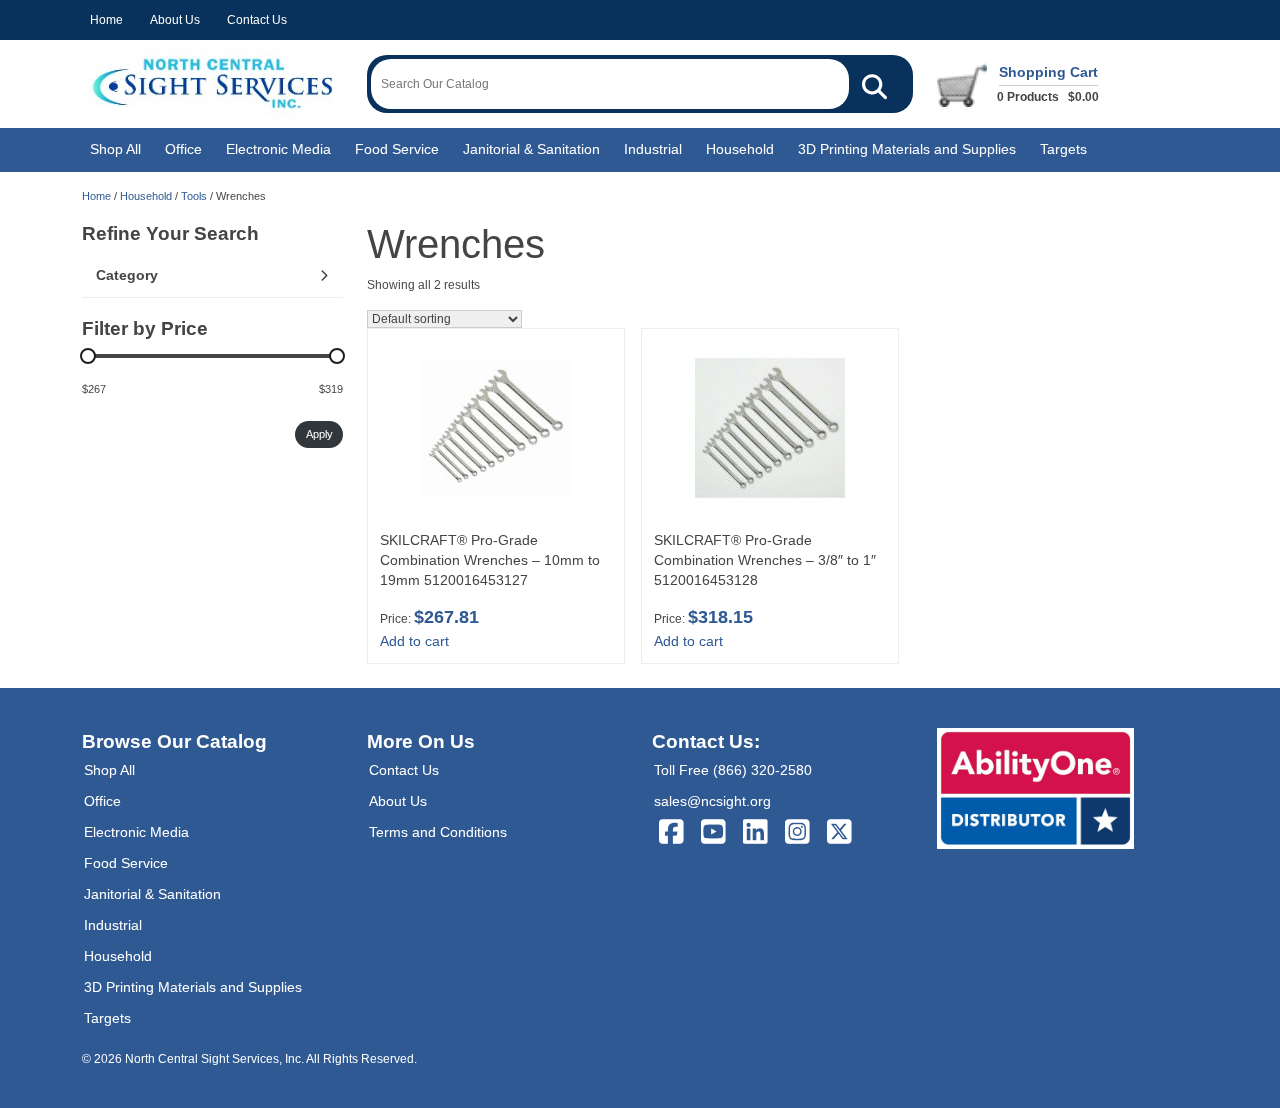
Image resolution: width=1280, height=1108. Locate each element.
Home (106, 20)
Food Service (397, 149)
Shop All (115, 149)
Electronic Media (278, 149)
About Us (175, 20)
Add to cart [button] (414, 641)
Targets (1063, 149)
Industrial (653, 149)
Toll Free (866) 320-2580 (733, 770)
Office (183, 149)
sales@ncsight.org (712, 801)
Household (740, 149)
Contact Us (257, 20)
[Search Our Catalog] (874, 84)
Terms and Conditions (438, 832)
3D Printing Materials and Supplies (907, 149)
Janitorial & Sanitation (531, 149)
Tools (194, 196)
